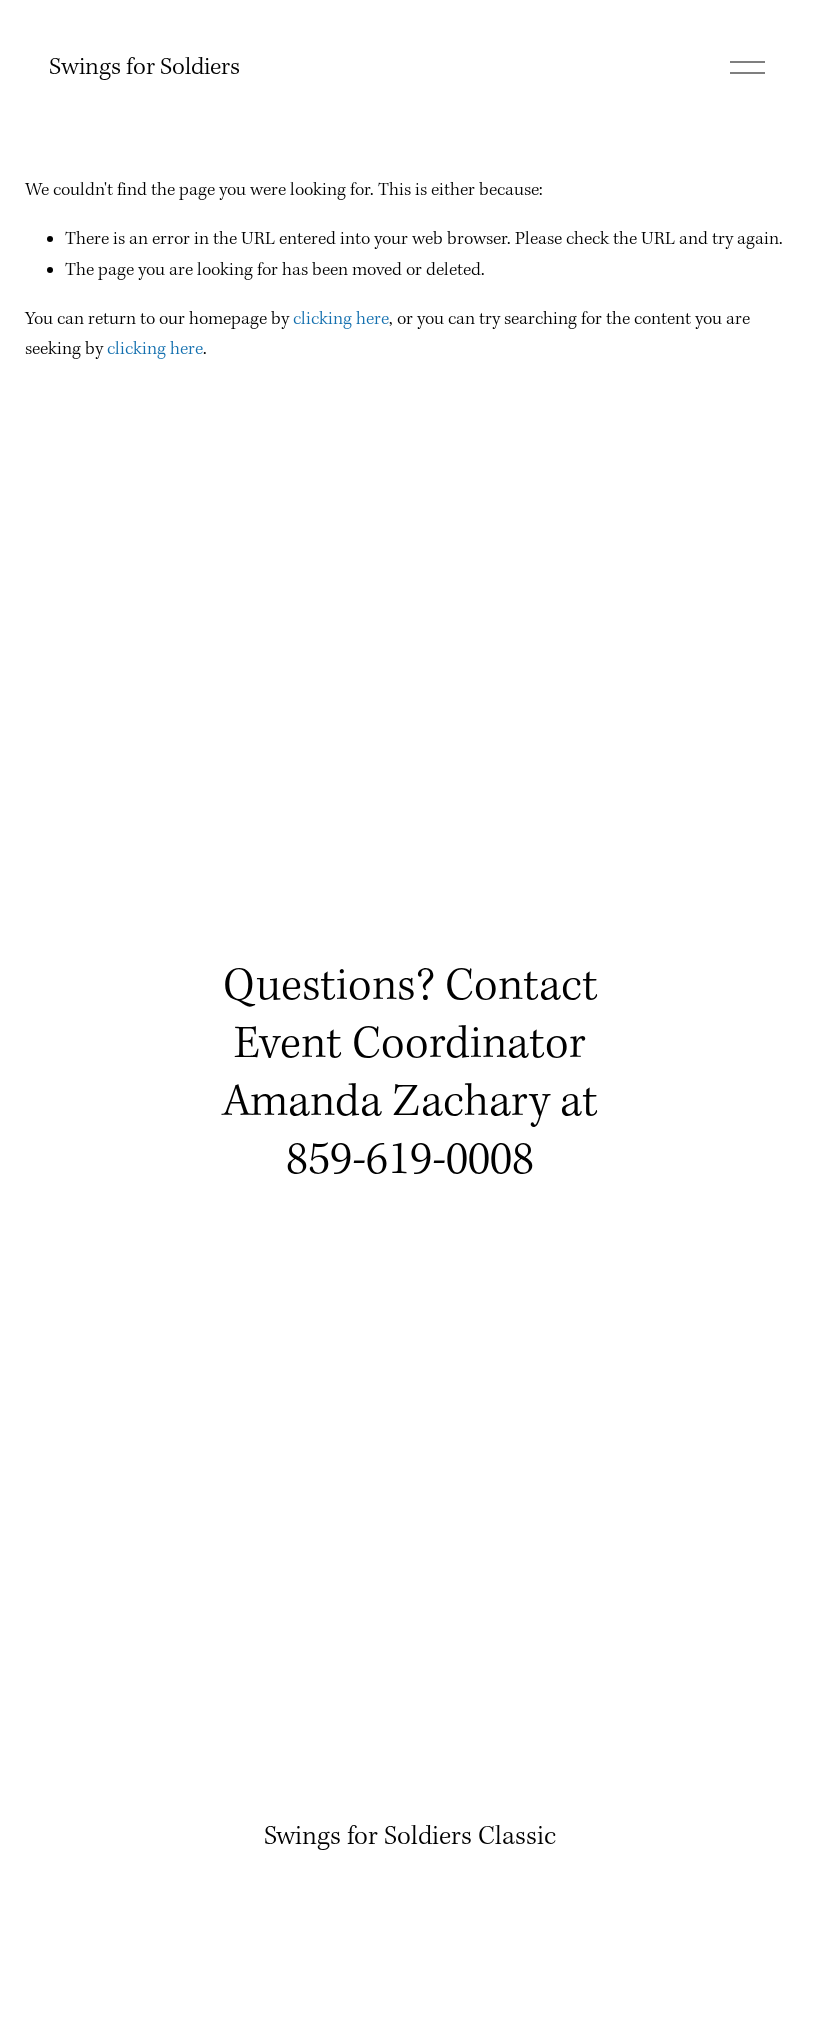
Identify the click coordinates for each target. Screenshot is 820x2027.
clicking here (341, 319)
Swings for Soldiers (144, 68)
